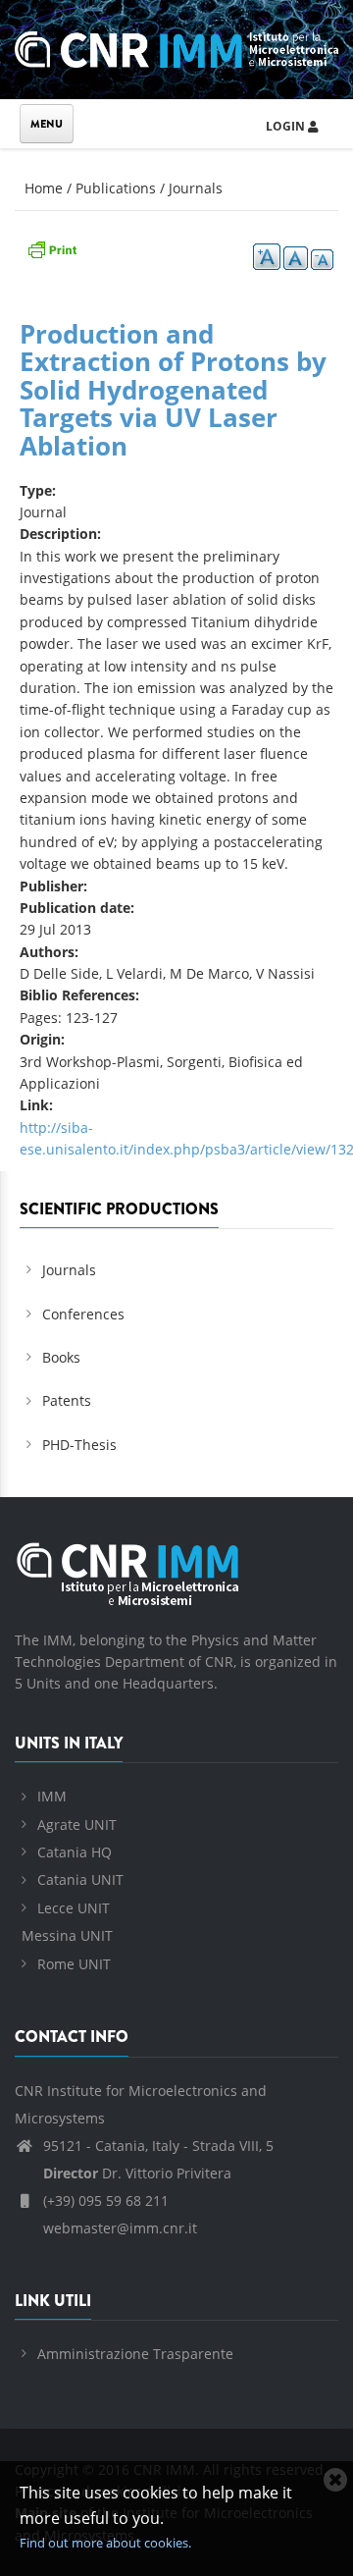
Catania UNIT (80, 1879)
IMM (52, 1796)
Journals (196, 188)
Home (44, 188)
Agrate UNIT (77, 1825)
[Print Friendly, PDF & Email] (52, 248)
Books (61, 1357)
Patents (67, 1400)
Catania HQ (75, 1852)
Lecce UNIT (74, 1908)
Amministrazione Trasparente (135, 2354)
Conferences (83, 1314)
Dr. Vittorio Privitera (137, 2173)
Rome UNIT (74, 1964)
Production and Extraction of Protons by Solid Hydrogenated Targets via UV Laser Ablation (173, 390)
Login (287, 126)
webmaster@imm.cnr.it (118, 2228)
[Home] (176, 47)
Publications (116, 188)
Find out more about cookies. (105, 2543)
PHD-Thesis (79, 1445)
